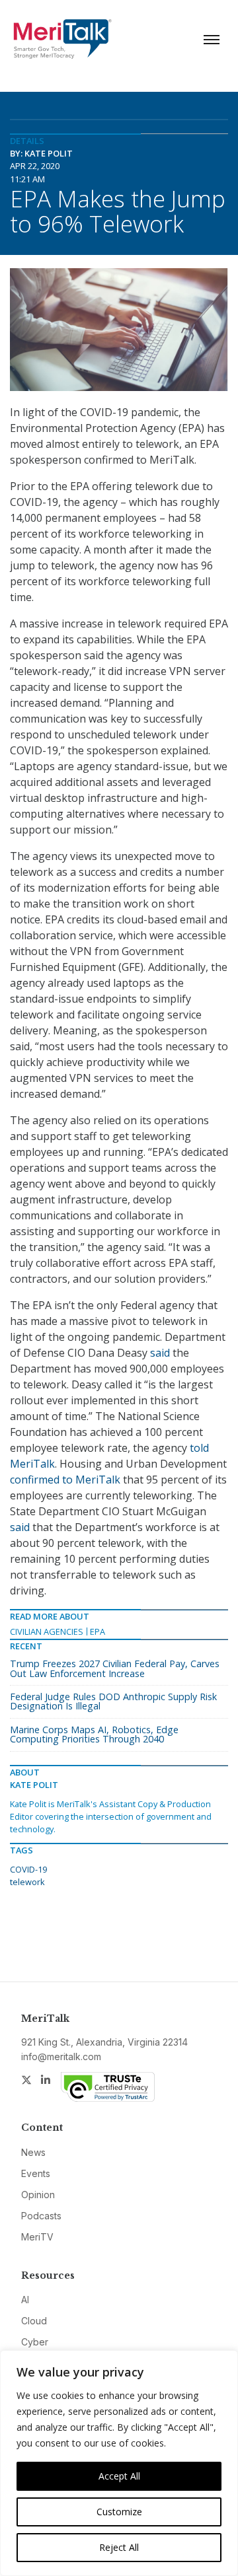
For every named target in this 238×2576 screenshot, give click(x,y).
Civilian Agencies (47, 1631)
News (33, 2152)
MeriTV (37, 2237)
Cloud (34, 2321)
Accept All (119, 2476)
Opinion (38, 2195)
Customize (119, 2512)
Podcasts (41, 2216)
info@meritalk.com (61, 2057)
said (160, 1353)
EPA (98, 1631)
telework (27, 1882)
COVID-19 (28, 1869)
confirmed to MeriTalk (65, 1480)
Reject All (119, 2547)
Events (36, 2173)
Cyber (35, 2342)
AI (25, 2300)
